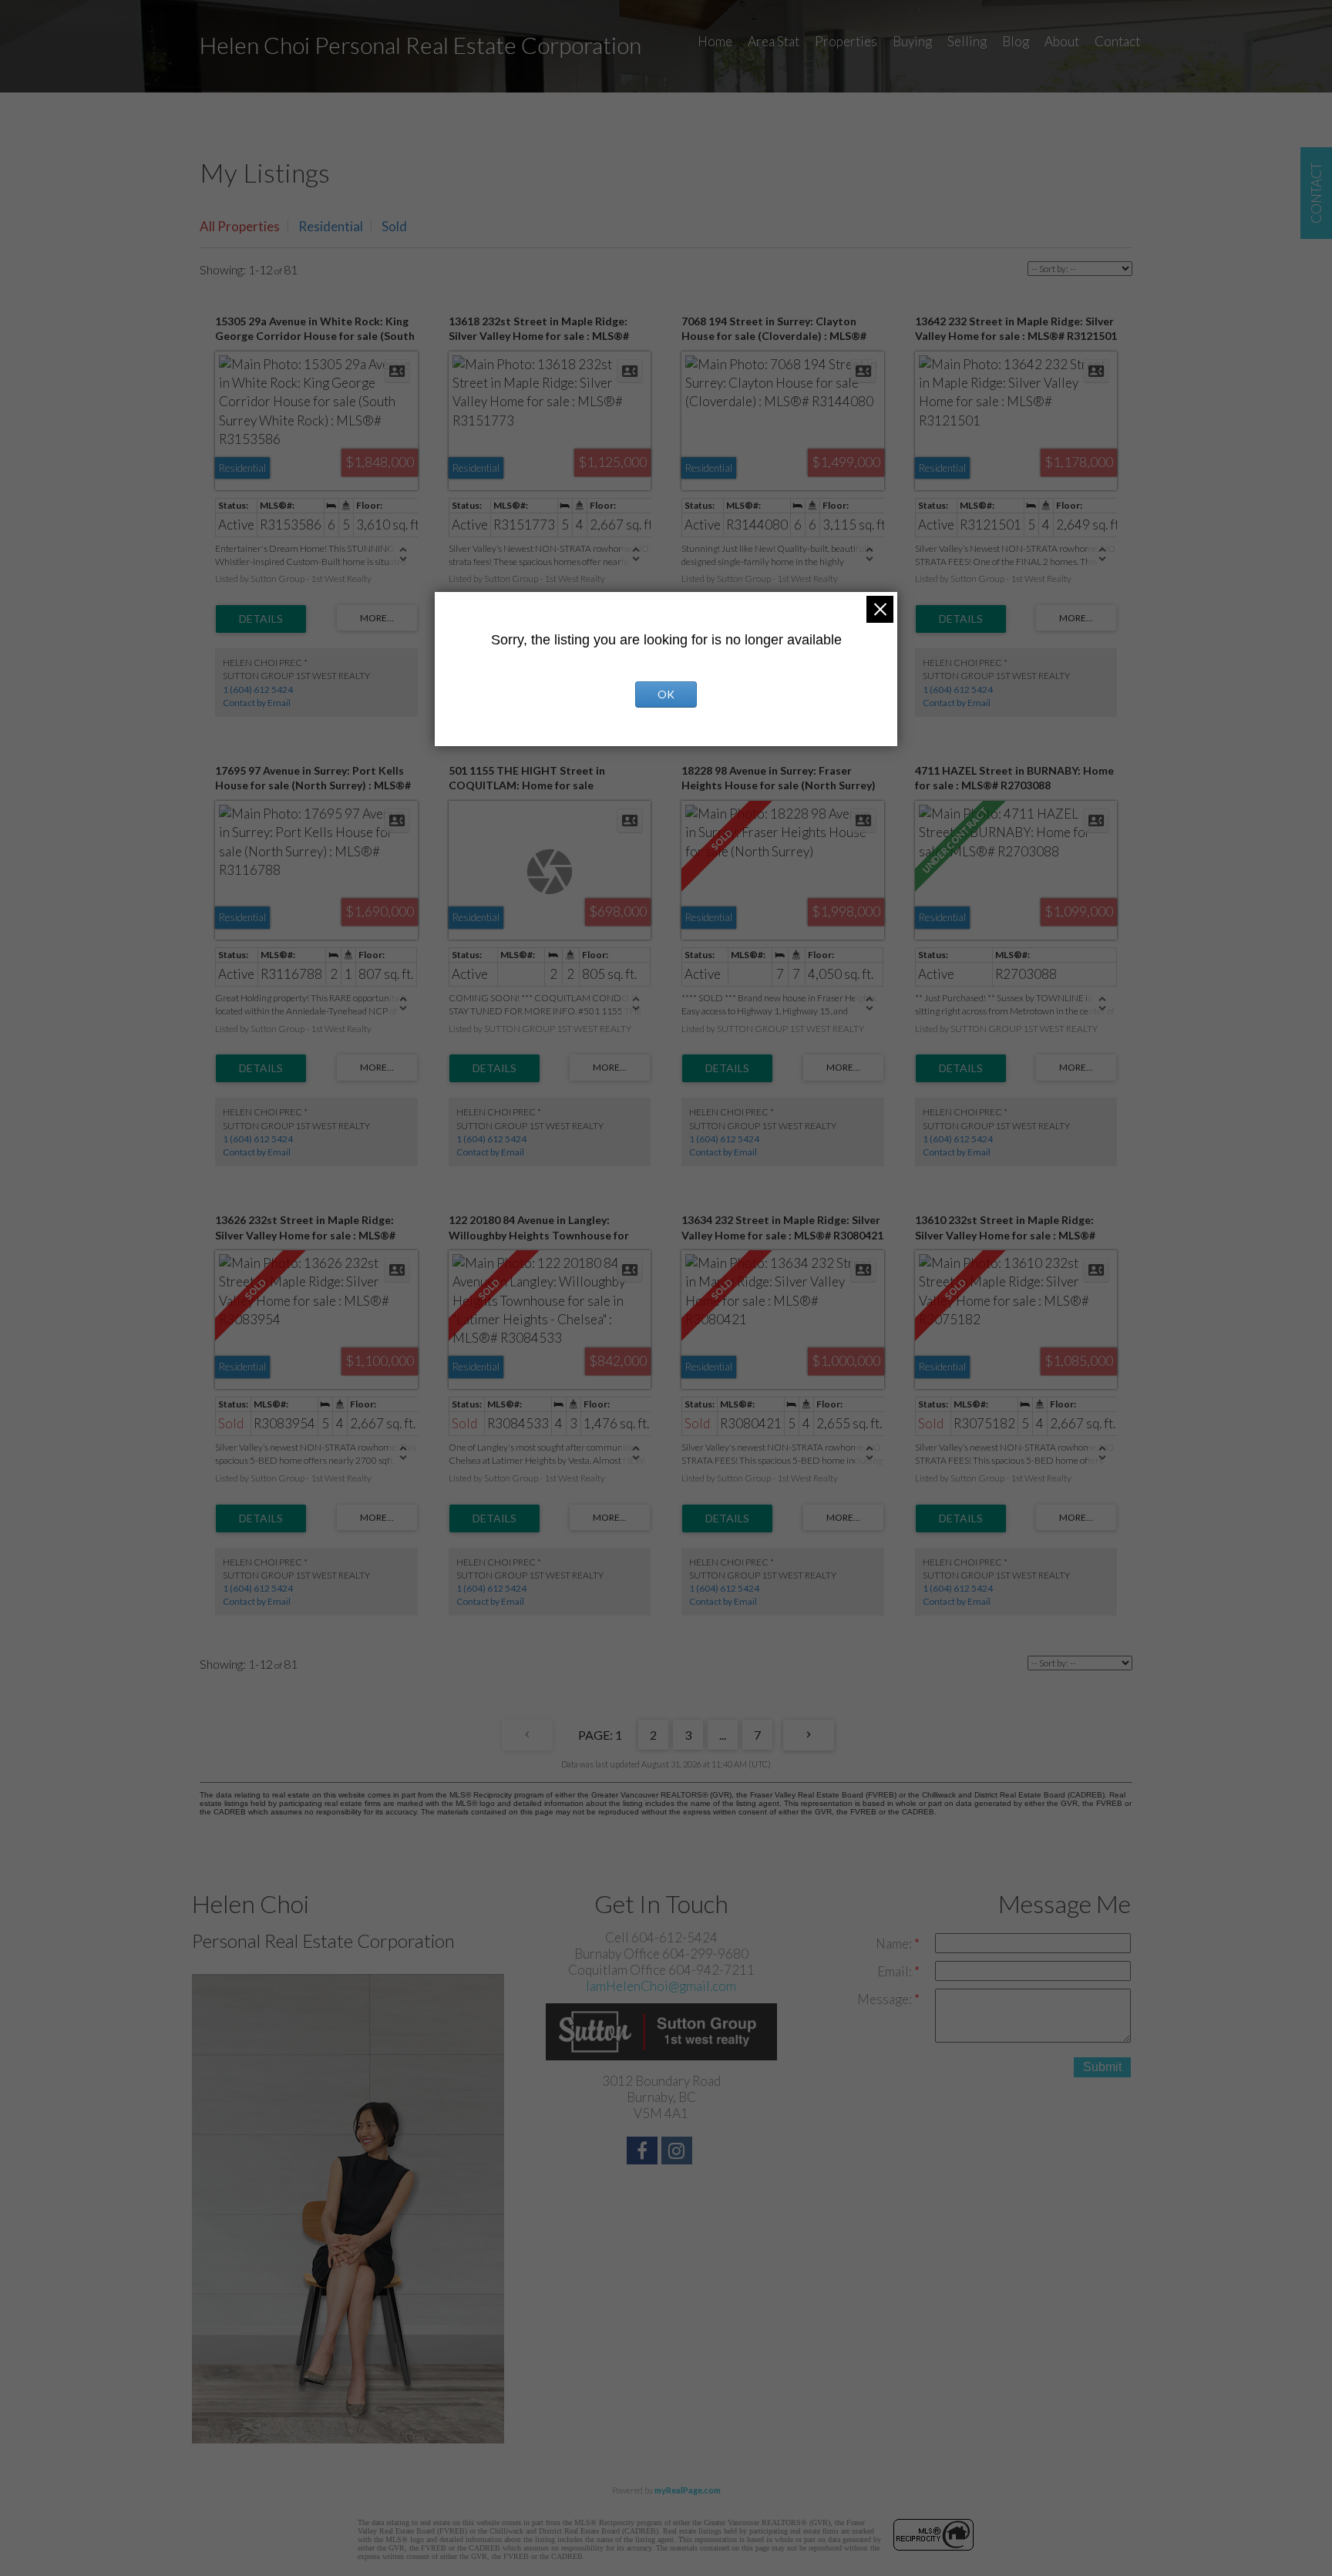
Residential (331, 226)
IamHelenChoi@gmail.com (661, 1986)
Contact (1117, 41)
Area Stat (774, 41)
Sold (394, 226)
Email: (896, 1971)
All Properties (240, 226)
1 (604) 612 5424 (258, 689)
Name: (895, 1944)
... (723, 1735)
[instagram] (679, 2152)
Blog (1016, 41)
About (1062, 41)
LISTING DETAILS (261, 619)
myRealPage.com (688, 2490)
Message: (886, 1999)
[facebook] (644, 2152)
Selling (967, 41)
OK (666, 694)
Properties (846, 41)
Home (715, 41)
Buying (912, 41)
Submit (1102, 2067)
